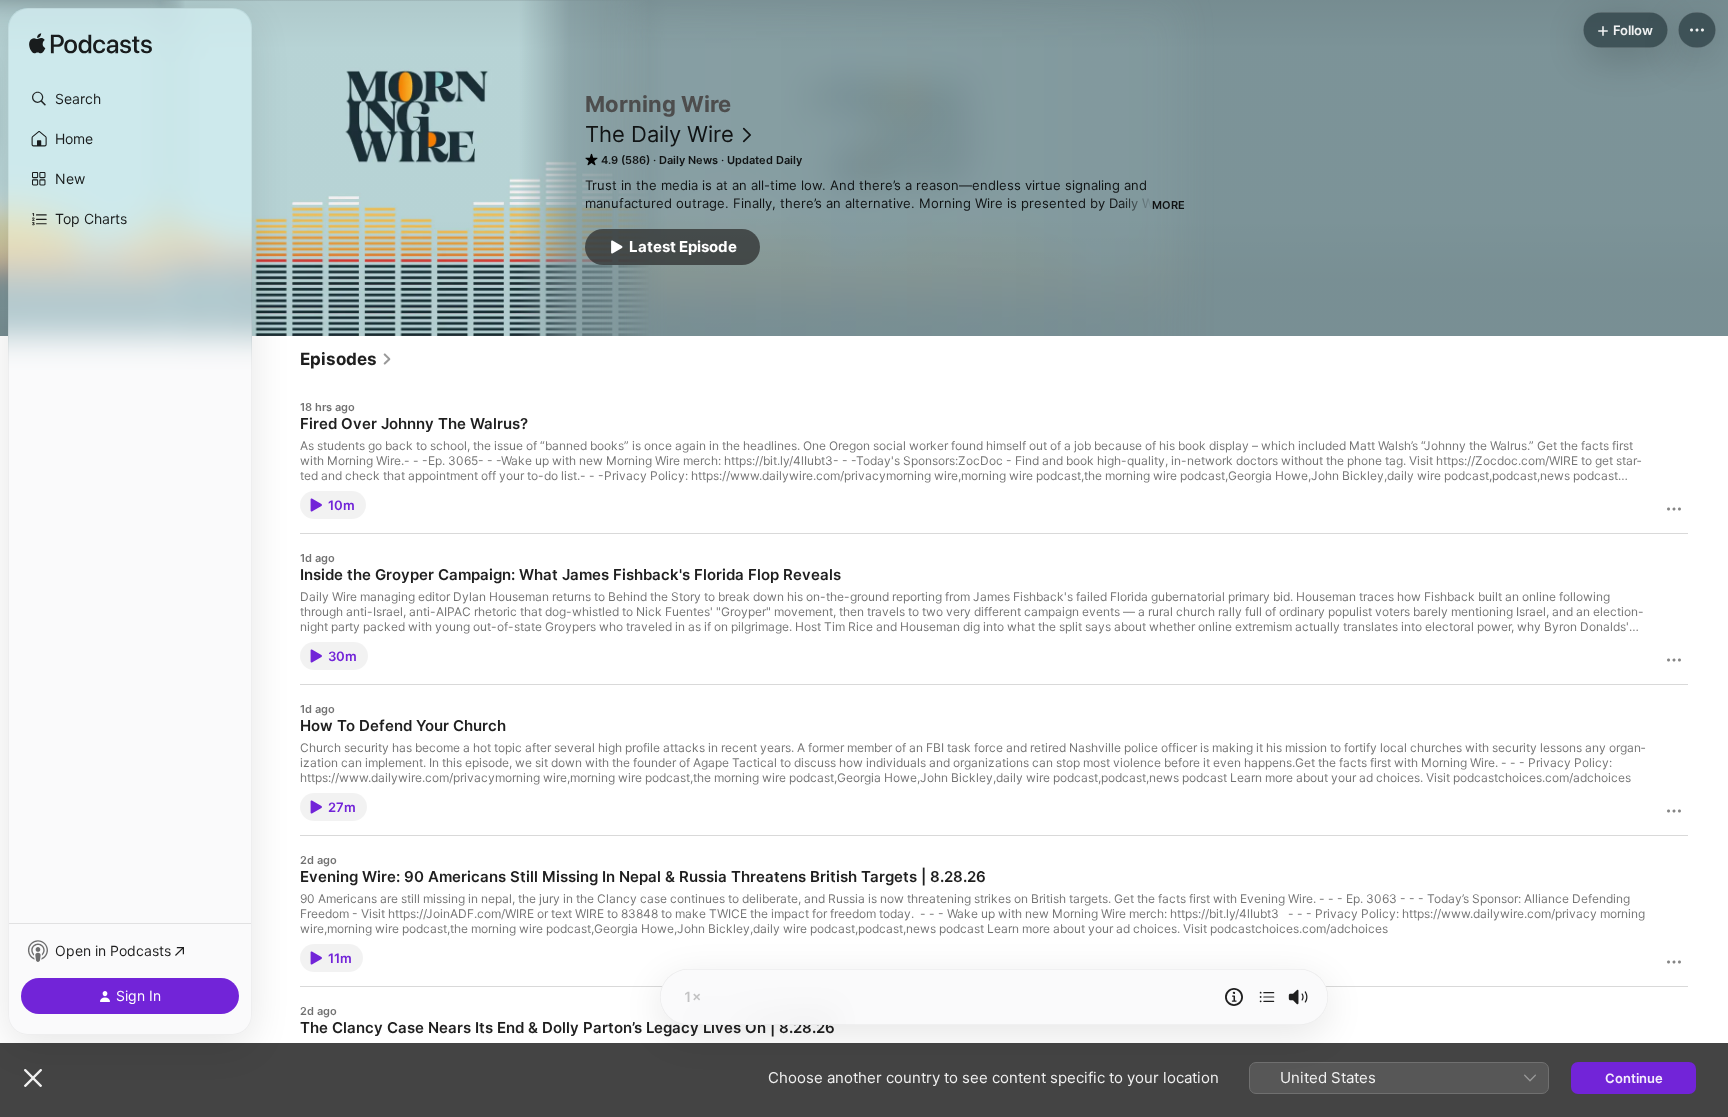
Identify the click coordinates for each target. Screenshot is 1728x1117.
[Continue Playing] (1267, 997)
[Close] (33, 1078)
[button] (130, 99)
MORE (1168, 205)
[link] (346, 359)
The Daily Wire (659, 134)
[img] (90, 45)
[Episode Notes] (1234, 997)
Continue (1634, 1078)
